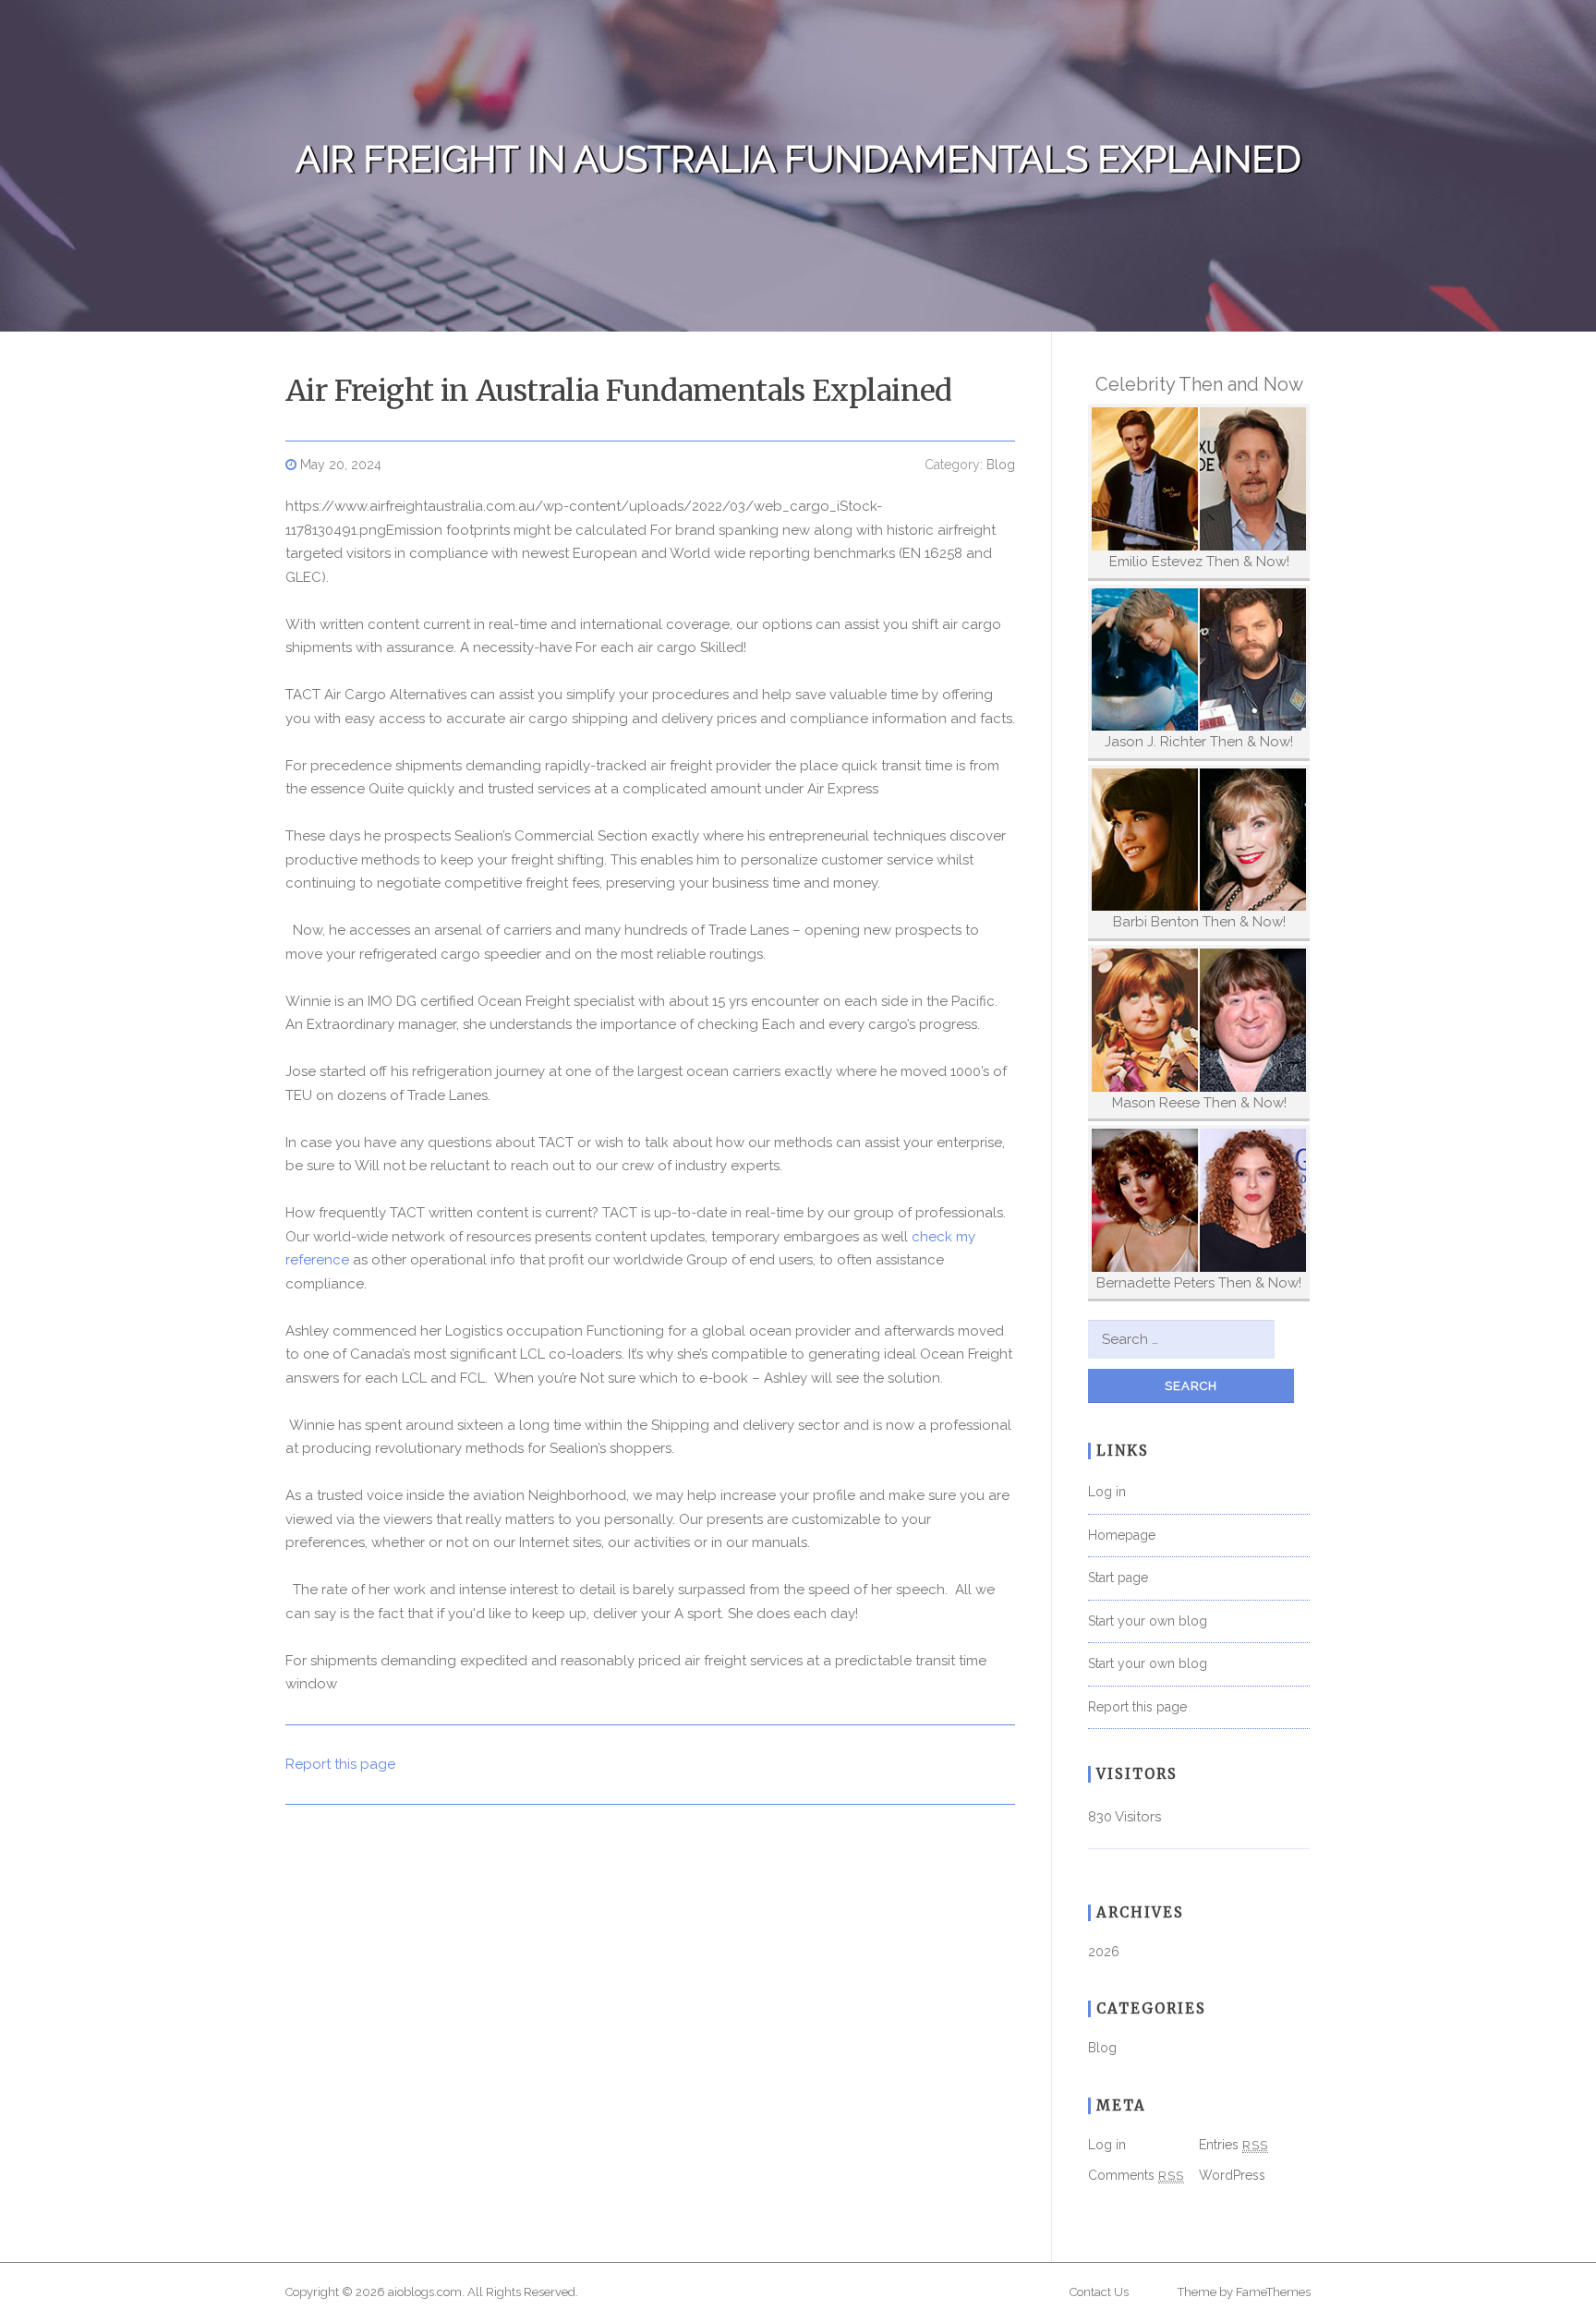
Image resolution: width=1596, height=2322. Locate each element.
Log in (1107, 1492)
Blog (1001, 465)
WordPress (1232, 2175)
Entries (1233, 2145)
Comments (1136, 2175)
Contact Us (1099, 2292)
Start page (1118, 1578)
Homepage (1122, 1535)
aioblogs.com (425, 2292)
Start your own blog (1148, 1621)
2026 (1104, 1952)
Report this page (340, 1764)
